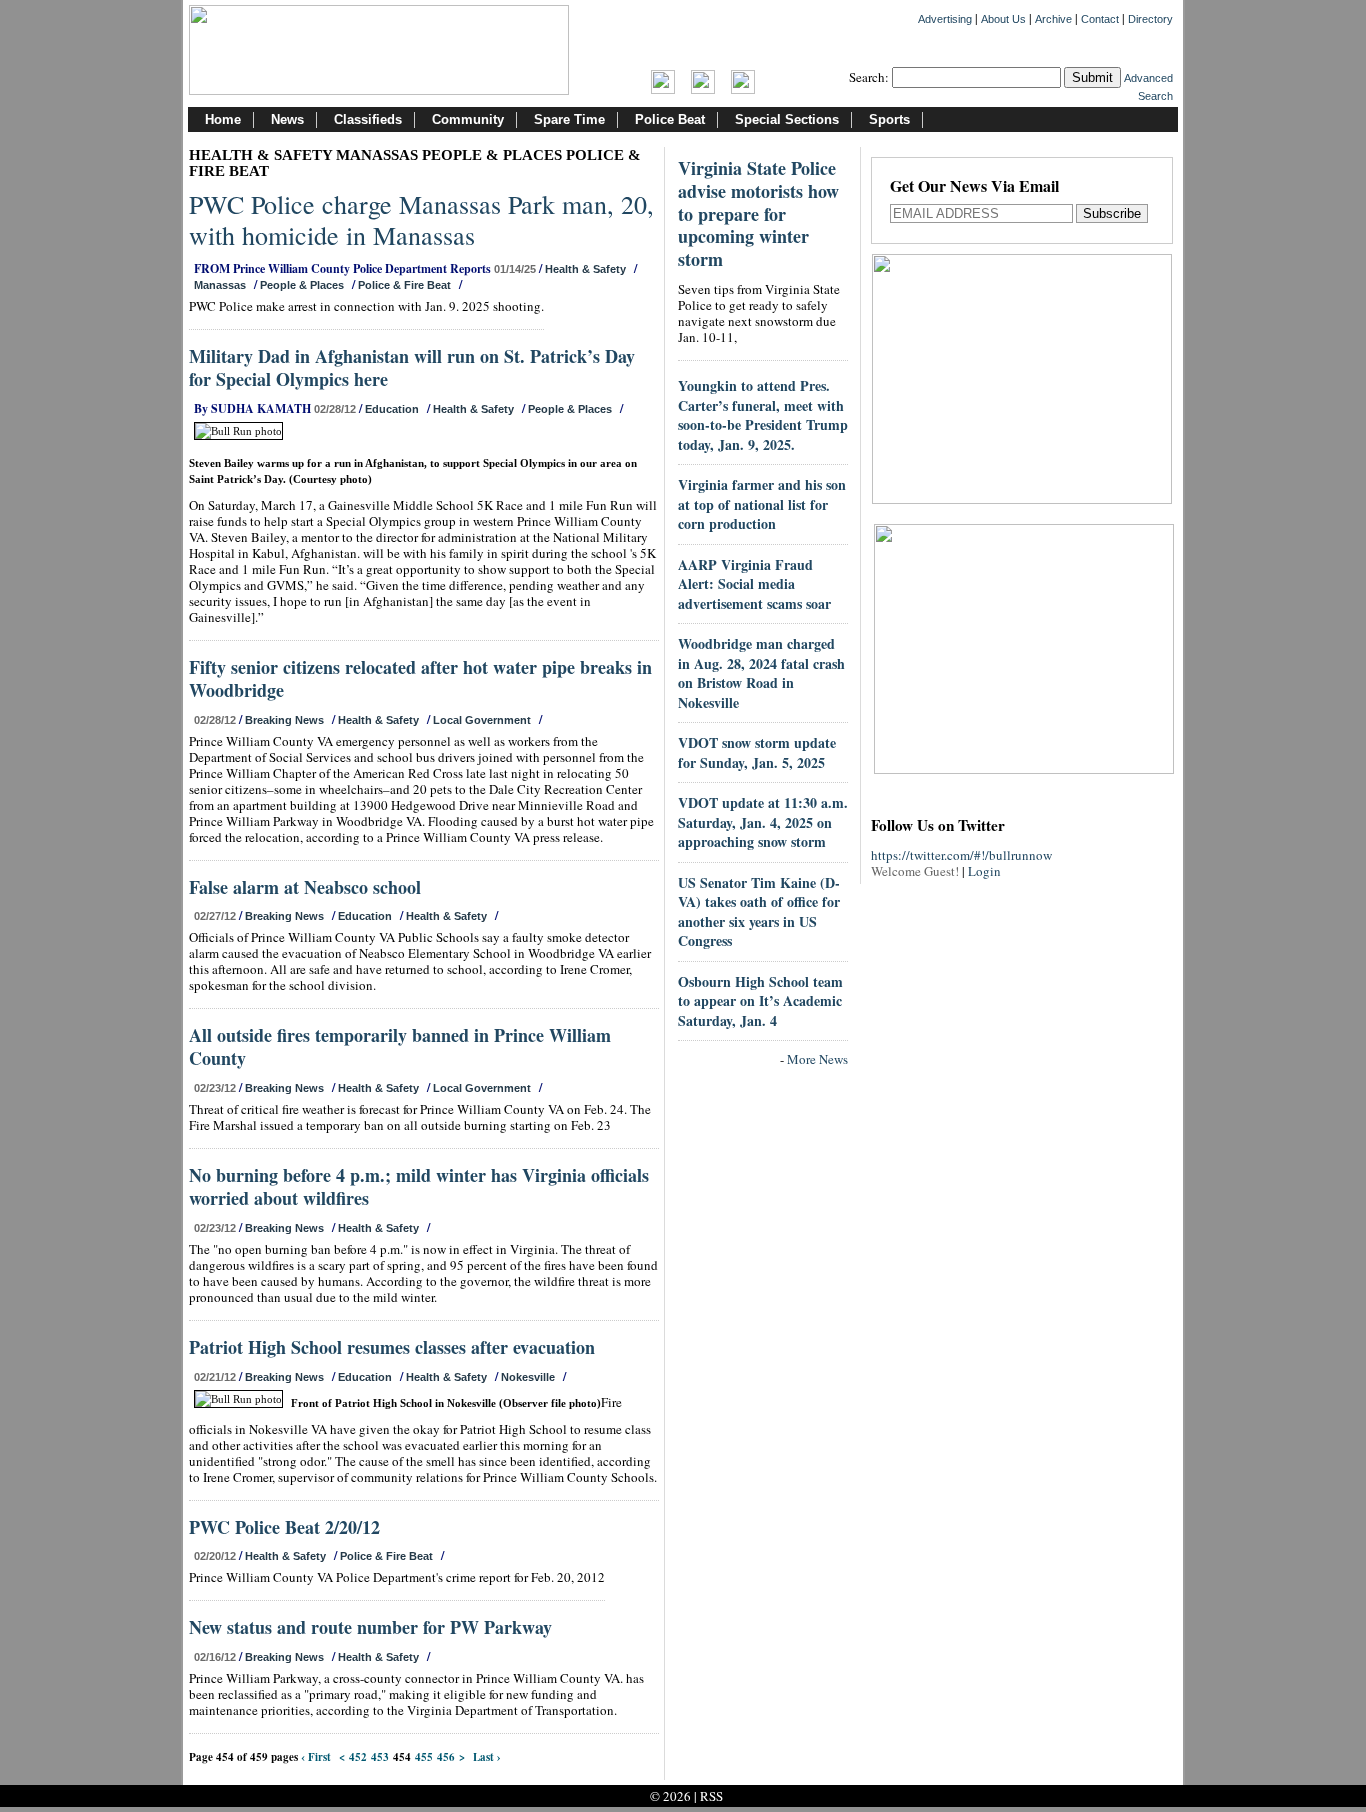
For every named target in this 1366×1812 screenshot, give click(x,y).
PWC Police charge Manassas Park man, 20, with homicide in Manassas (421, 219)
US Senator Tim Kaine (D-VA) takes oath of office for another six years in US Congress (759, 912)
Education (392, 409)
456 (446, 1757)
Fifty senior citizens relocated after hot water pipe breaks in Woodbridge (420, 678)
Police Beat (670, 119)
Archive (1053, 19)
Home (223, 119)
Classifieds (368, 119)
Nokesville (528, 1377)
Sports (889, 119)
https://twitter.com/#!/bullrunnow (961, 855)
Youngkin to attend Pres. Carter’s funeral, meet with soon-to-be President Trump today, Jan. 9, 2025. (763, 415)
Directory (1150, 19)
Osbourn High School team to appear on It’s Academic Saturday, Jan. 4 (760, 1001)
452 (358, 1757)
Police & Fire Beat (404, 285)
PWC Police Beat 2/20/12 (284, 1527)
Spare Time (569, 119)
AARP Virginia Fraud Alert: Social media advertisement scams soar (754, 584)
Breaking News (284, 720)
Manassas (220, 285)
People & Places (302, 285)
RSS (711, 1796)
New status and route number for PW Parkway (370, 1627)
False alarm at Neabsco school (305, 887)
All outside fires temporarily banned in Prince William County (400, 1046)
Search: (869, 77)
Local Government (482, 720)
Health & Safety (585, 269)
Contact (1100, 19)
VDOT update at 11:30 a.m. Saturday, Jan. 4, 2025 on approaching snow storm (763, 822)
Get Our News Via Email (974, 187)
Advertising (945, 19)
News (287, 119)
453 (380, 1757)
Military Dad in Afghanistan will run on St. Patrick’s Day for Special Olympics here (412, 367)
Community (468, 119)
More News (817, 1059)
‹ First (316, 1757)
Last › (487, 1757)
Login (984, 871)
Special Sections (787, 119)
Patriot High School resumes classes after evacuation (392, 1347)
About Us (1003, 19)
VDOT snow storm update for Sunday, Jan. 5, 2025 (757, 752)
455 (424, 1757)
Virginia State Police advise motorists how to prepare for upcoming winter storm (758, 213)
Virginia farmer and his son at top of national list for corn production (762, 504)
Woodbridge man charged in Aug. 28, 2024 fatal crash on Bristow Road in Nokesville (761, 673)
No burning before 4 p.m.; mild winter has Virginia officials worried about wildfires (419, 1186)
